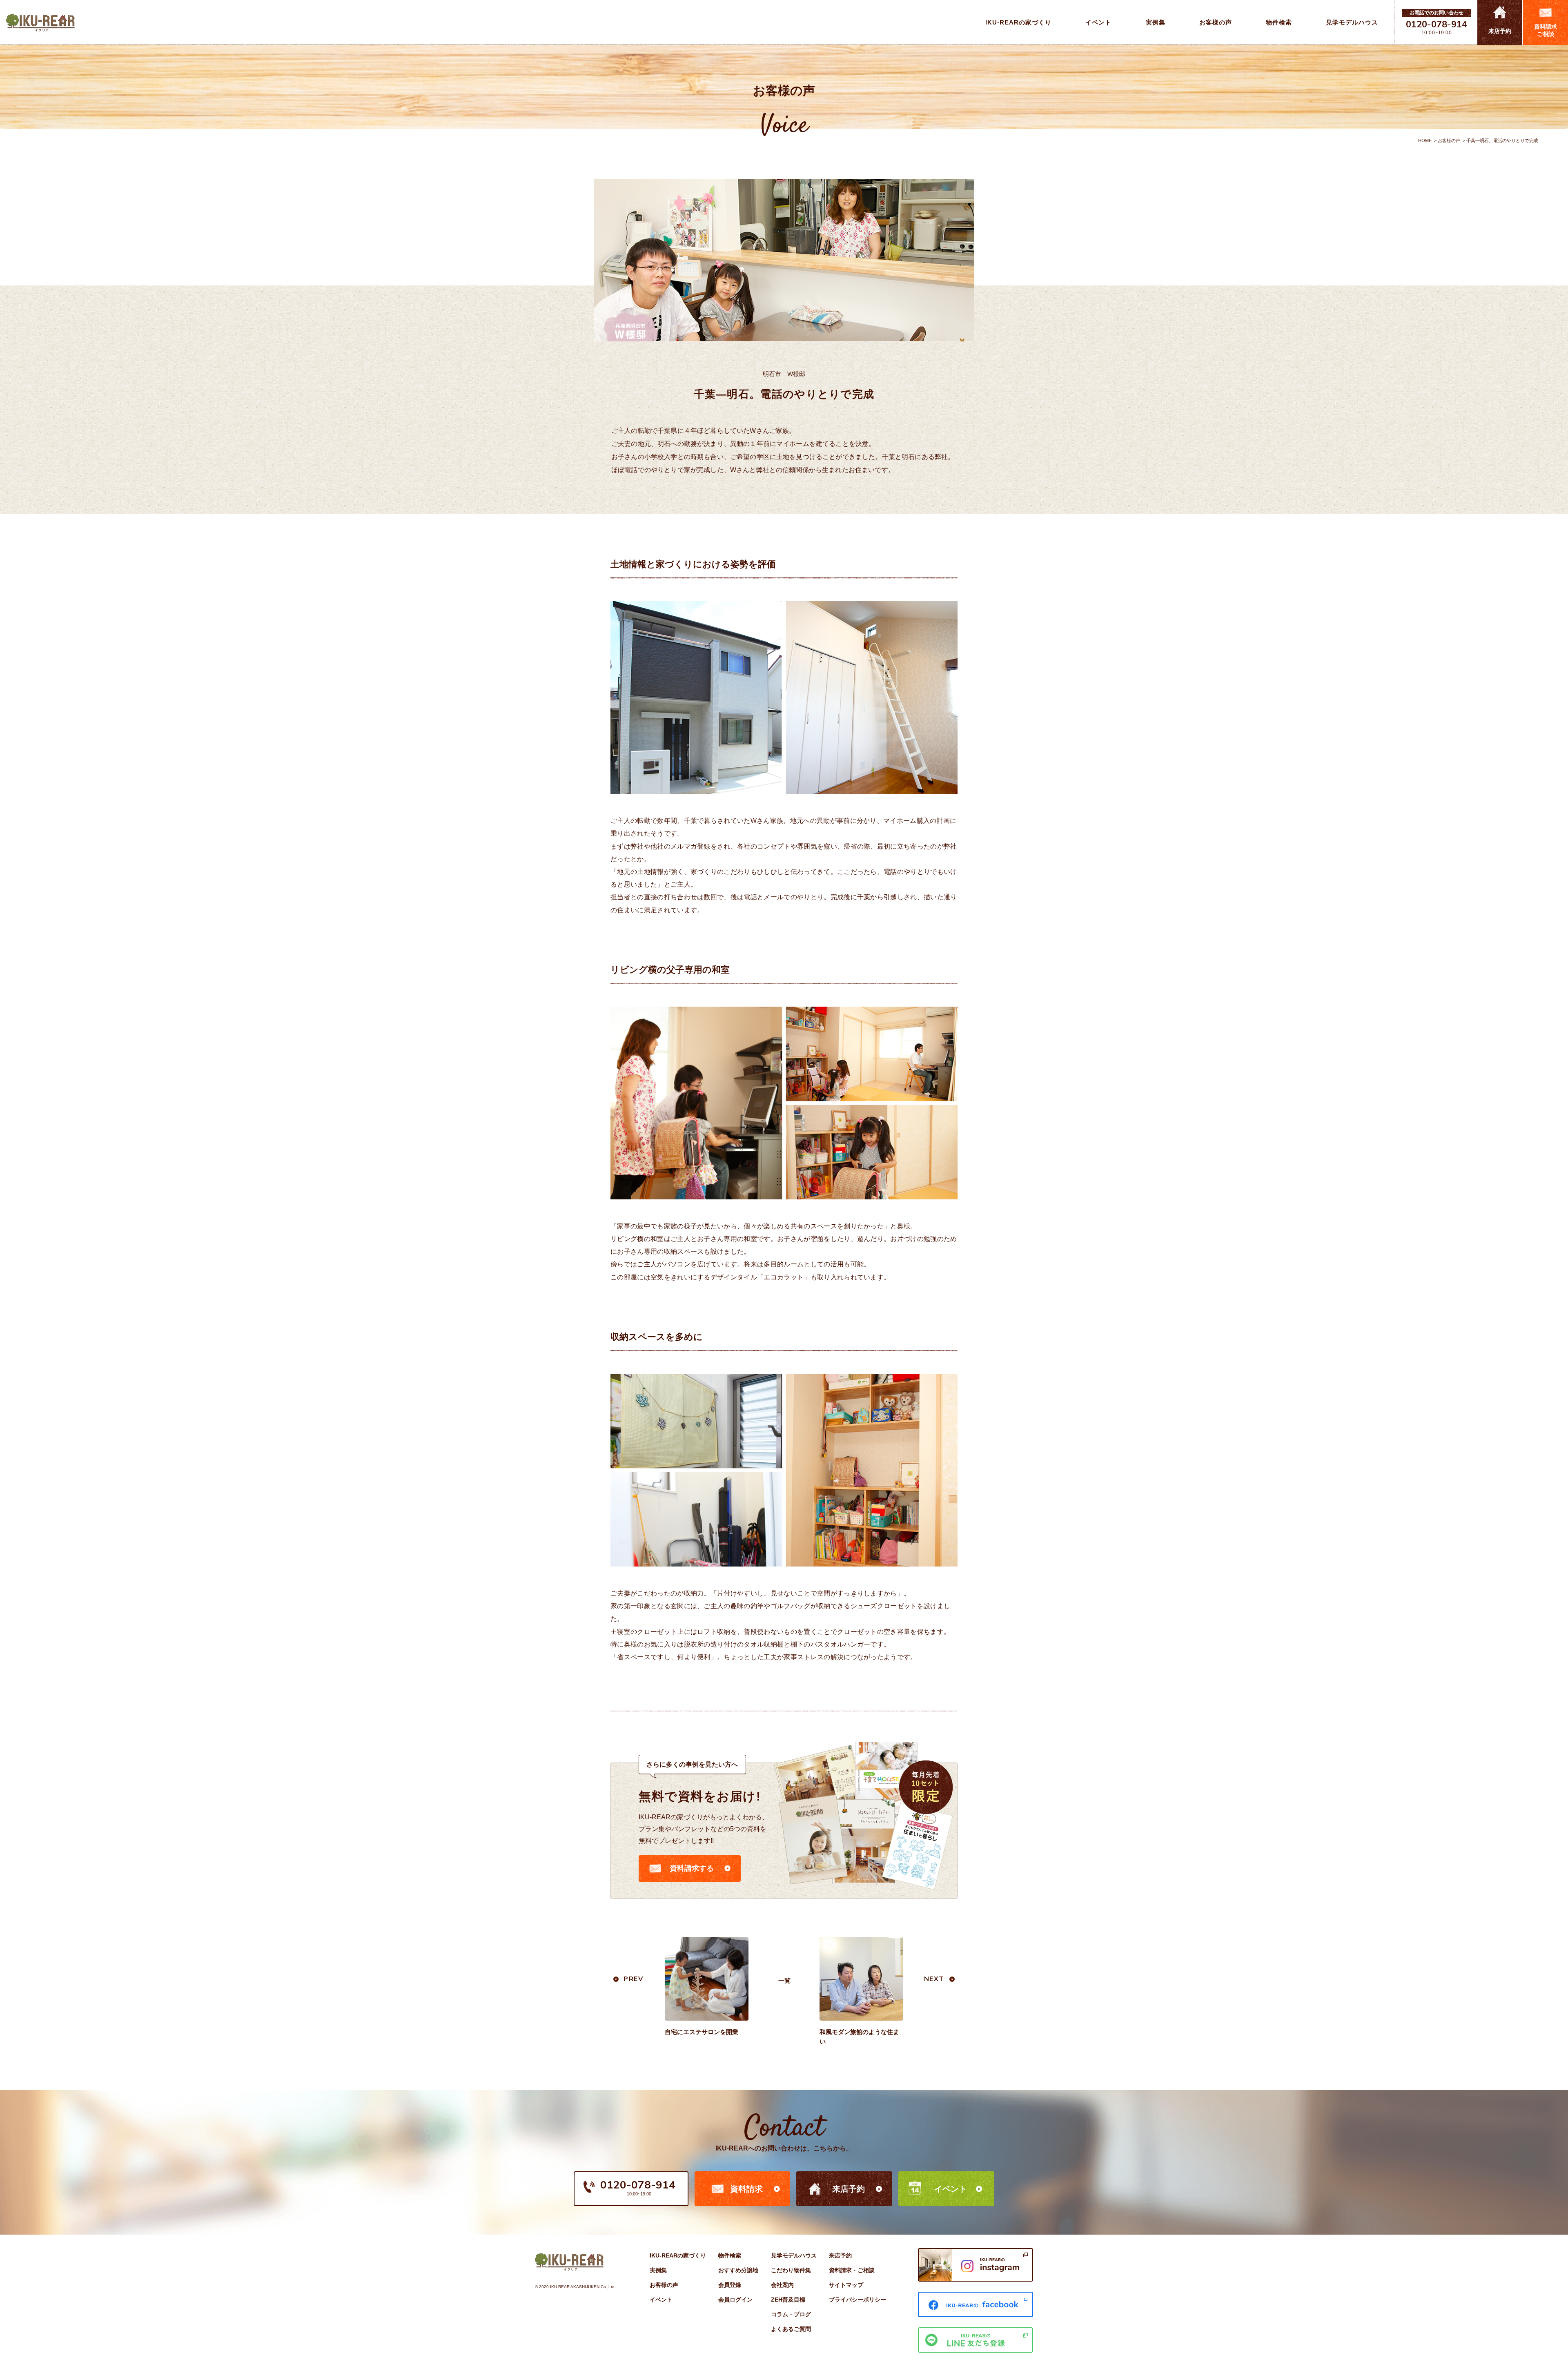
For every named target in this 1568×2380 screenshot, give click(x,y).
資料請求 (746, 2189)
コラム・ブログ (791, 2314)
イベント (951, 2189)
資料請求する (692, 1868)
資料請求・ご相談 (852, 2270)
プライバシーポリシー (857, 2300)
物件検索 (730, 2255)
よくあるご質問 (791, 2329)
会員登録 (730, 2285)
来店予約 (849, 2189)
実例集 (658, 2270)
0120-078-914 (1437, 25)
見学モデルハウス (794, 2255)
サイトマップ (846, 2285)
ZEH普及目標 (788, 2300)
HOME (1425, 140)
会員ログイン (735, 2300)
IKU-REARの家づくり (678, 2255)
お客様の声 (1449, 140)
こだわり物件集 (791, 2270)
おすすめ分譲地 (738, 2270)
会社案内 (782, 2285)
